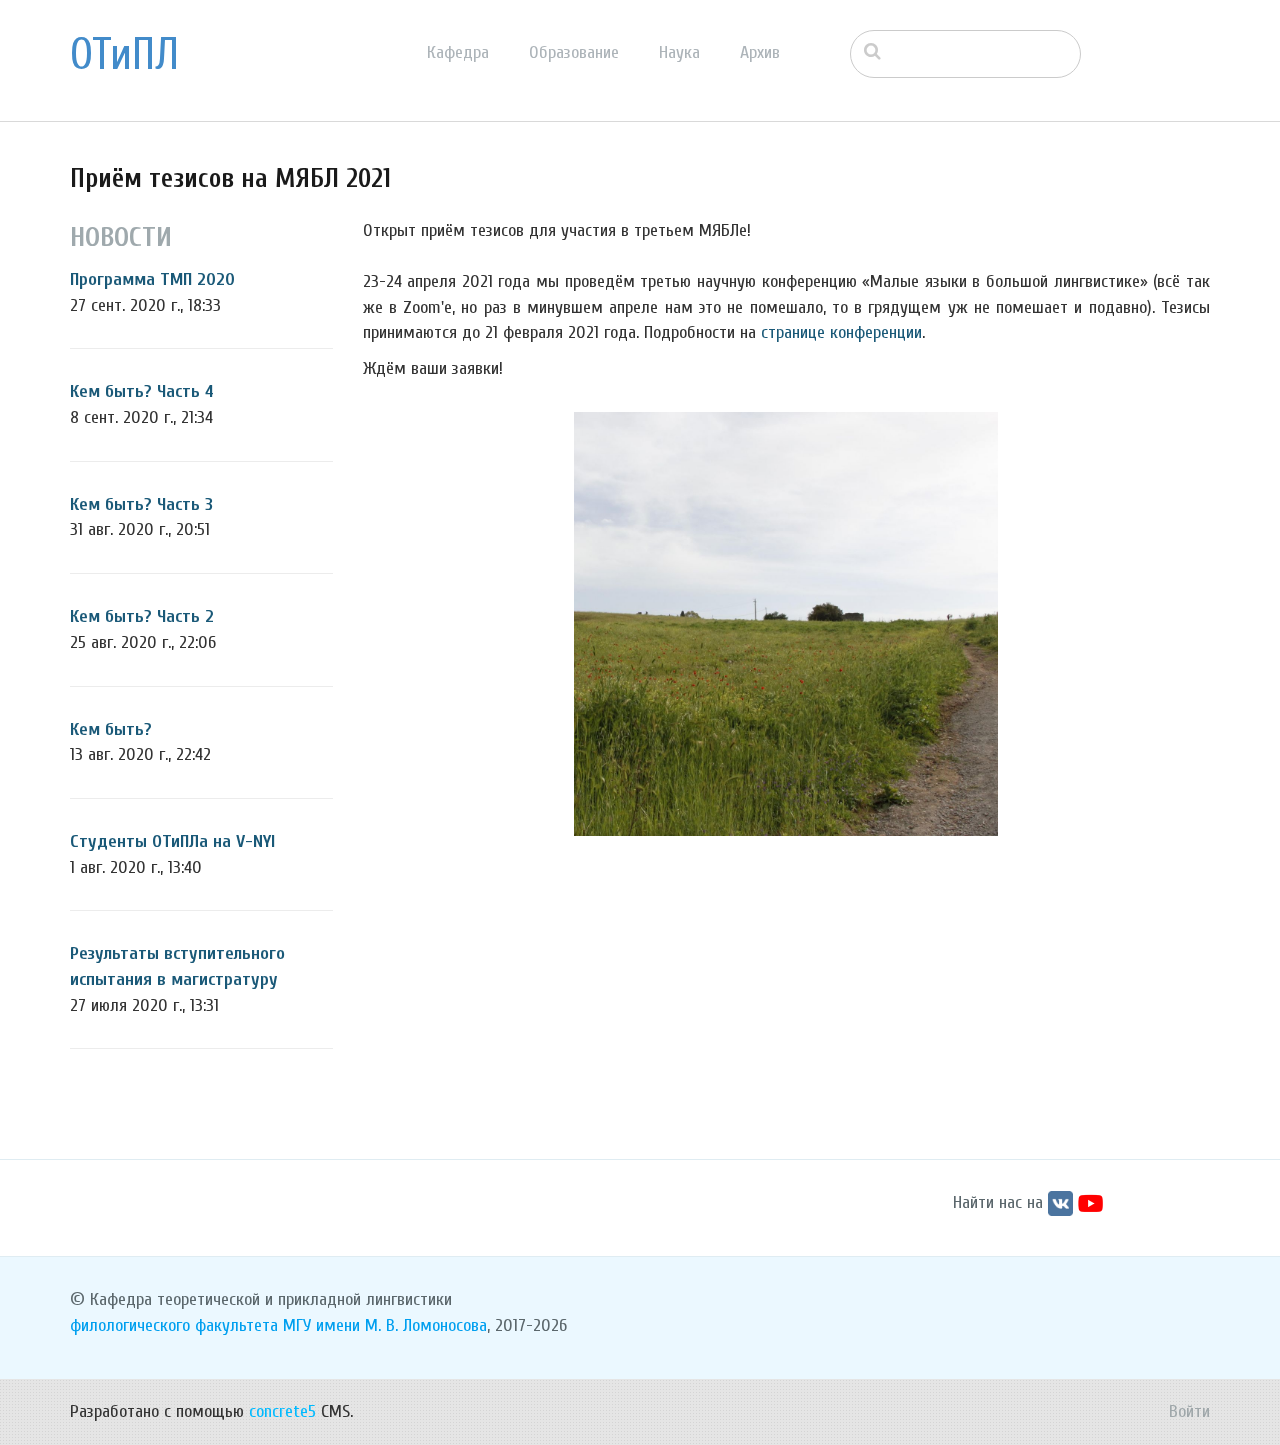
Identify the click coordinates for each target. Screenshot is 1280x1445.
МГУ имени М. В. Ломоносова (385, 1325)
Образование (574, 52)
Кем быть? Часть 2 (142, 616)
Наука (679, 52)
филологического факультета (174, 1325)
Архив (760, 52)
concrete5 (282, 1411)
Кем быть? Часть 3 (141, 504)
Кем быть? (111, 729)
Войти (1189, 1411)
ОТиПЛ (124, 55)
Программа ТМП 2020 (152, 279)
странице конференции (841, 332)
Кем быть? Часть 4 (142, 391)
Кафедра (458, 52)
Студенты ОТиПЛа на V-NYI (172, 841)
